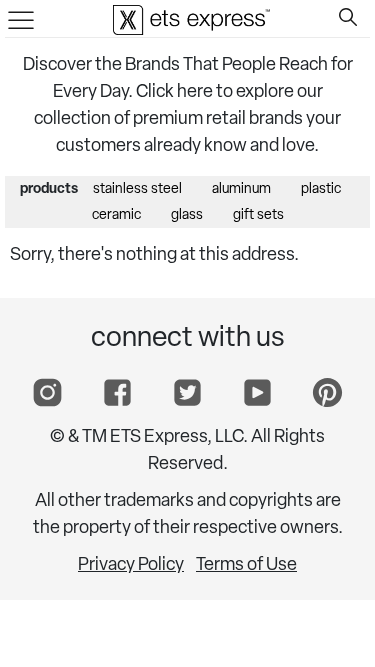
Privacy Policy (131, 566)
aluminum (241, 189)
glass (187, 215)
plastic (321, 189)
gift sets (258, 215)
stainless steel (137, 189)
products (49, 189)
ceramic (116, 215)
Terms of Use (246, 566)
